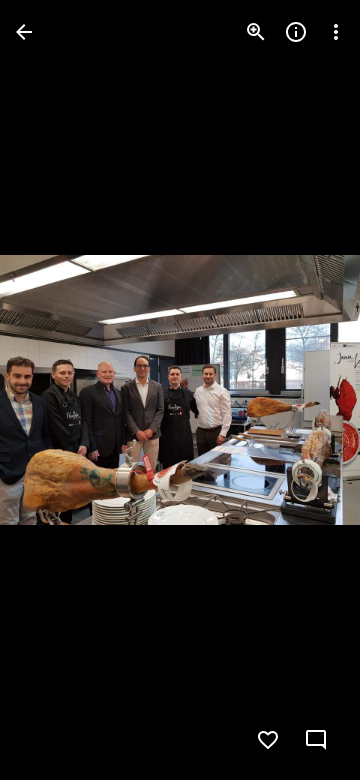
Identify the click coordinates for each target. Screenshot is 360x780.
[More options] (336, 32)
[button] (304, 390)
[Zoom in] (256, 32)
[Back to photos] (24, 32)
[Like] (268, 740)
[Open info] (296, 32)
